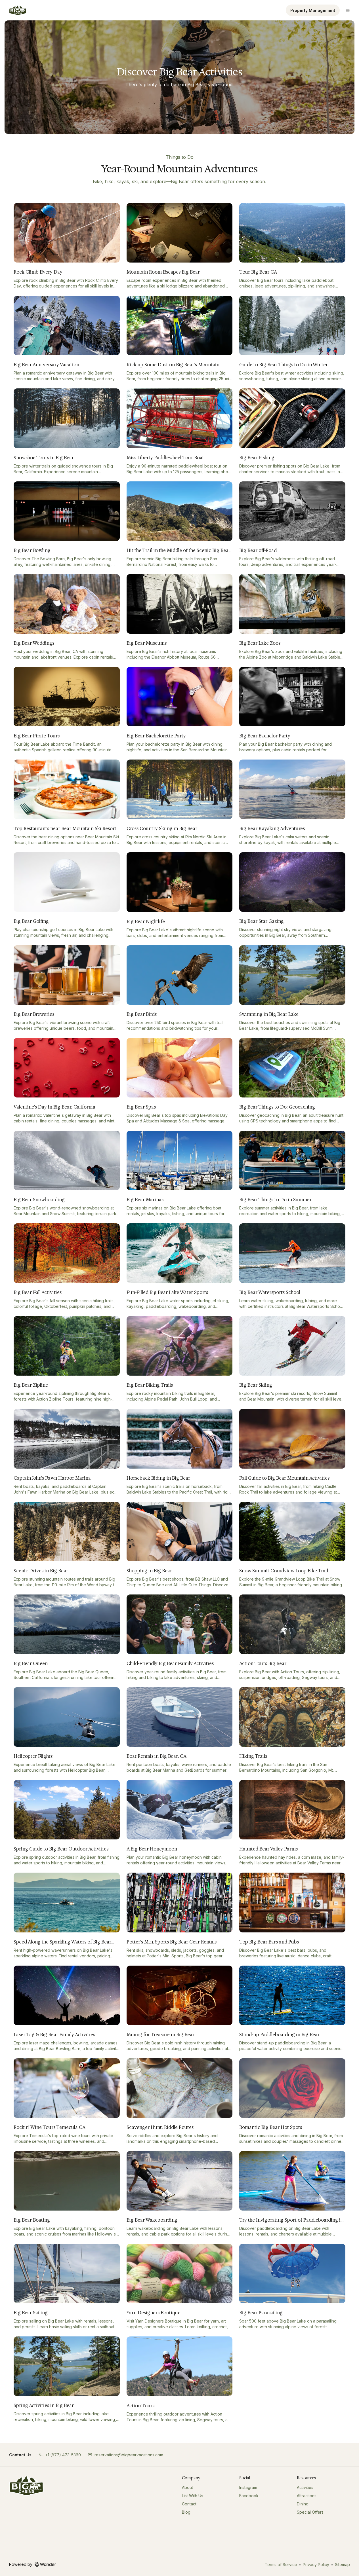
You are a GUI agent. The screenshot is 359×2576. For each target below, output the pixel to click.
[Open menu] (348, 10)
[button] (60, 2455)
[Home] (26, 2486)
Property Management (313, 10)
